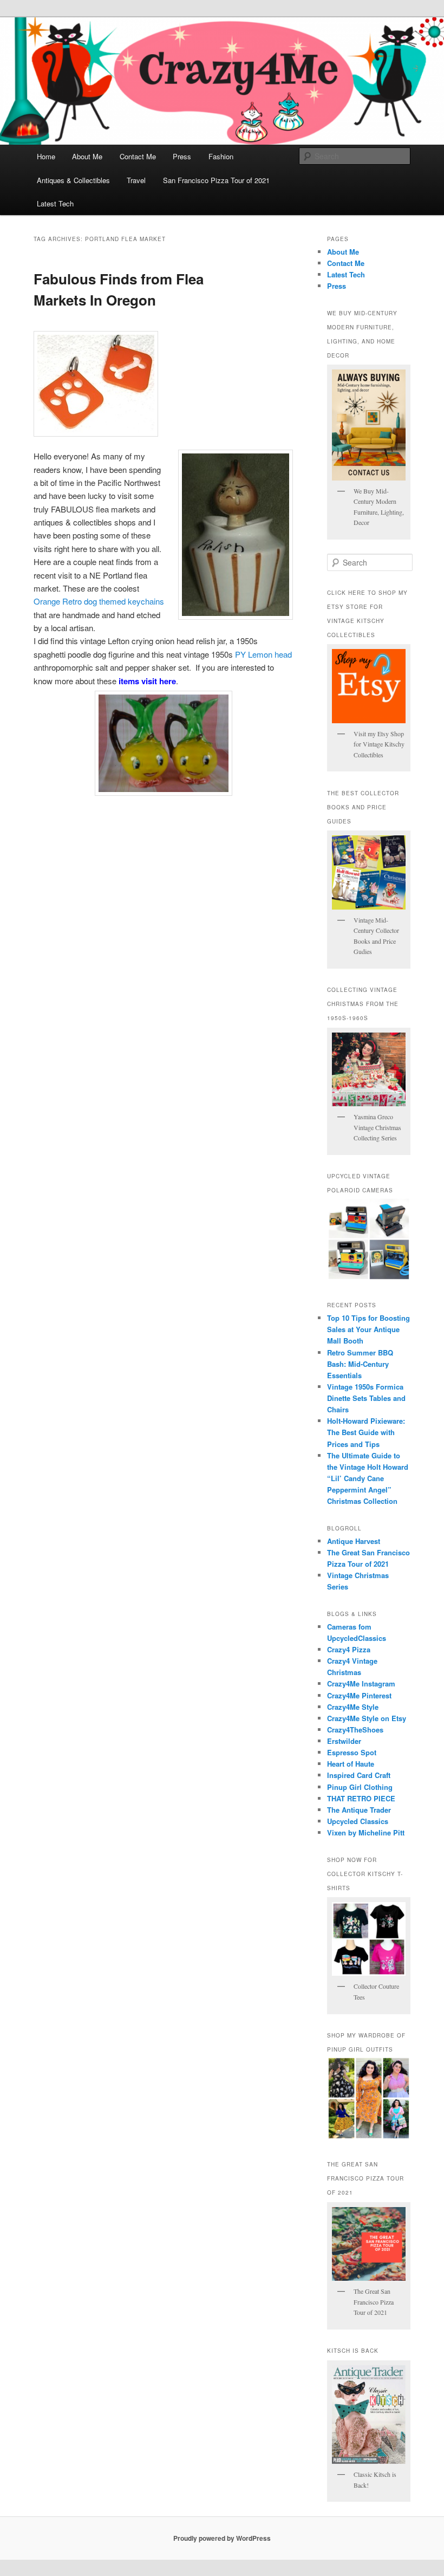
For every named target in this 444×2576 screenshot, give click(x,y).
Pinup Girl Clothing (360, 1787)
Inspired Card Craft (359, 1775)
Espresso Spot (352, 1752)
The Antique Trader (359, 1810)
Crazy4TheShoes (355, 1730)
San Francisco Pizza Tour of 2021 (216, 180)
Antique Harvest (354, 1541)
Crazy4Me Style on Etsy (367, 1718)
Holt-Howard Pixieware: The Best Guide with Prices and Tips (366, 1432)
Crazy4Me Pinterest (359, 1695)
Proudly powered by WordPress (222, 2538)
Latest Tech (55, 203)
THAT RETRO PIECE (361, 1798)
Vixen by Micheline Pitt (366, 1832)
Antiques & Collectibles (73, 180)
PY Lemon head (263, 654)
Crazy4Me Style (353, 1707)
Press (182, 156)
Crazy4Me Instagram (361, 1683)
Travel (136, 180)
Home (46, 156)
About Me (87, 156)
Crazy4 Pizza (349, 1649)
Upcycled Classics (358, 1821)
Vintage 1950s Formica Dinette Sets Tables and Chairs (366, 1398)
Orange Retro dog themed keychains (99, 601)
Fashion (221, 156)
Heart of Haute (351, 1764)
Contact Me (138, 156)
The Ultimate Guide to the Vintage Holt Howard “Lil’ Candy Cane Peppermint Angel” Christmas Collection (368, 1478)
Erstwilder (344, 1741)
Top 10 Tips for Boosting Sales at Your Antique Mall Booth (368, 1329)
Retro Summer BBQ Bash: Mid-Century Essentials (360, 1364)
